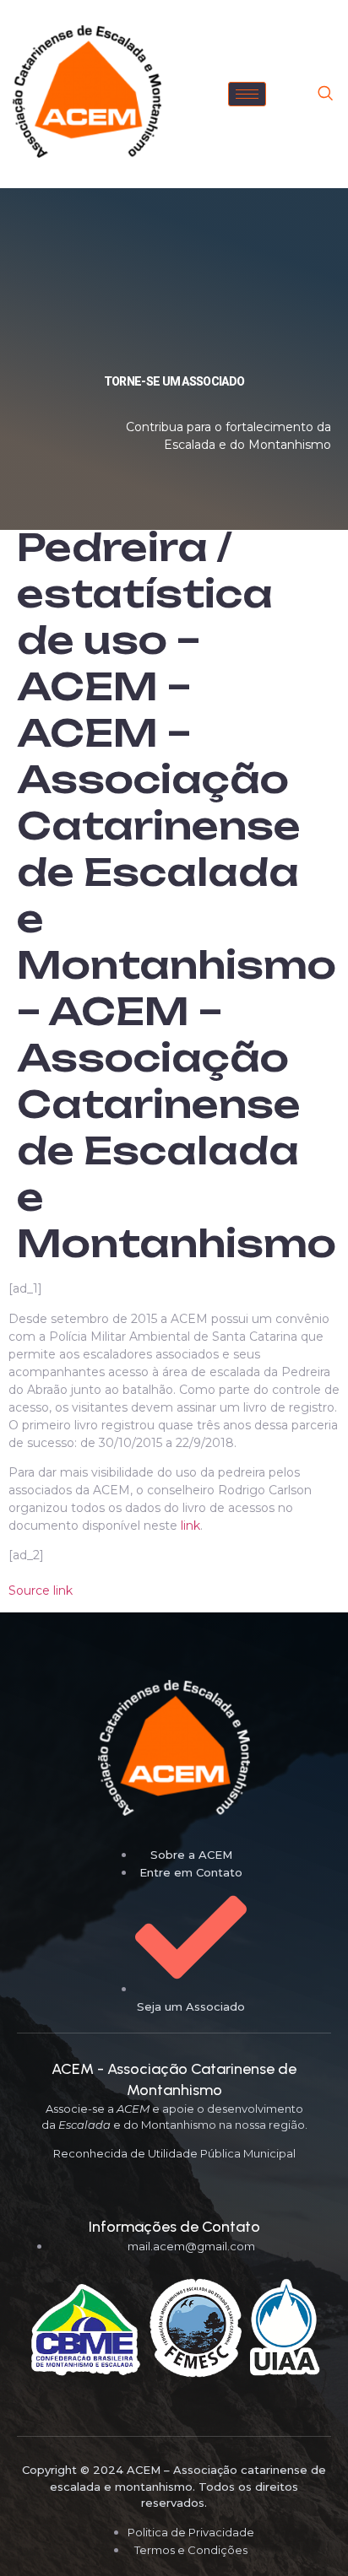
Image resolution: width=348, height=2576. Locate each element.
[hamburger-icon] (247, 94)
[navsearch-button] (325, 95)
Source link (41, 1590)
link (190, 1526)
